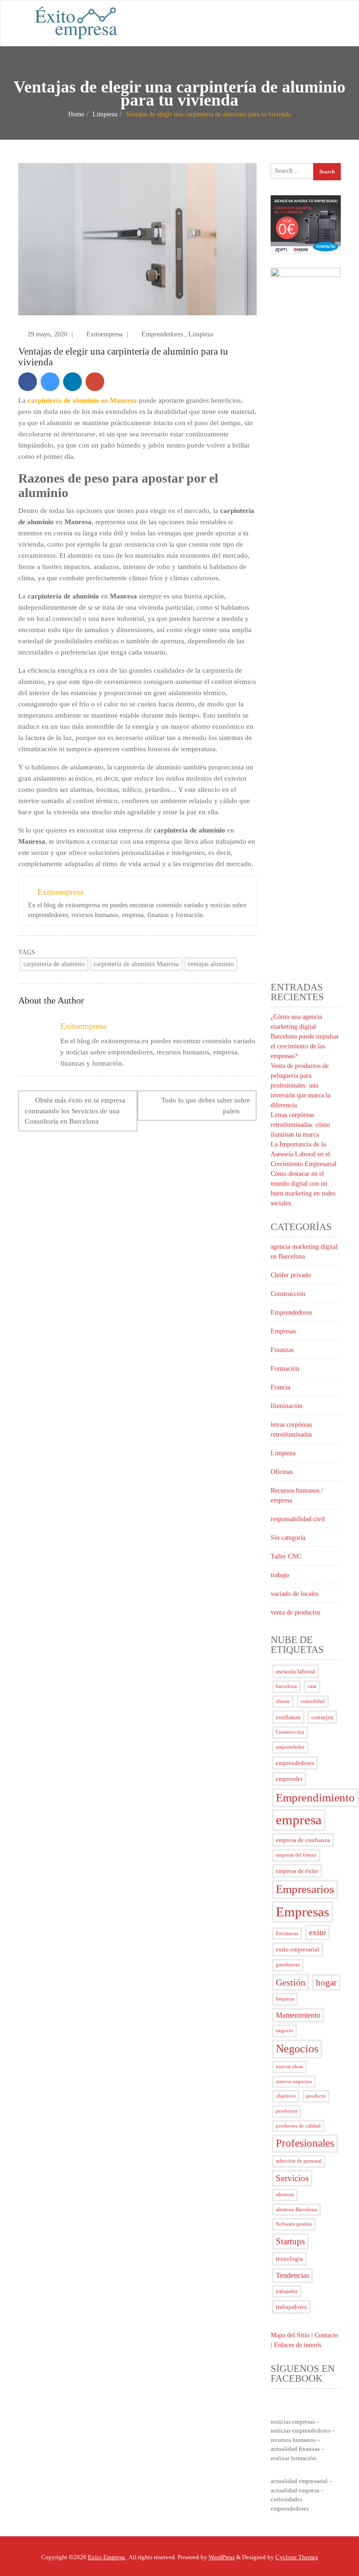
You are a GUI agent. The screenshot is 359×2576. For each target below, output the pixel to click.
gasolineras (288, 1965)
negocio (284, 2031)
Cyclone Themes (297, 2557)
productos (287, 2111)
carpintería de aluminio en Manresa (82, 400)
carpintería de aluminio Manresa (136, 964)
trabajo (280, 1575)
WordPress (222, 2557)
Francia (280, 1387)
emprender (289, 1779)
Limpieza (105, 114)
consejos (322, 1717)
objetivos (286, 2096)
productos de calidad (298, 2126)
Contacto (326, 2335)
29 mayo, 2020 (48, 334)
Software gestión (294, 2224)
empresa (299, 1820)
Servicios (292, 2178)
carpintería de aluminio (54, 964)
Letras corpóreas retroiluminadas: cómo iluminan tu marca (300, 1125)
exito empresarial (298, 1949)
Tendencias (292, 2275)
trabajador (287, 2291)
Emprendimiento (315, 1797)
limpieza (285, 1999)
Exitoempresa (105, 334)
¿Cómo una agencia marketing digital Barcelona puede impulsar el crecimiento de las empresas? (305, 1036)
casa (312, 1686)
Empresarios (305, 1889)
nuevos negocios (294, 2081)
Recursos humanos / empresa (297, 1495)
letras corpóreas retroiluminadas (291, 1430)
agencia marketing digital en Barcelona (304, 1252)
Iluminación (287, 1406)
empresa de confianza (303, 1840)
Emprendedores (162, 334)
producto (316, 2096)
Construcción (288, 1294)
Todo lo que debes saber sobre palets (206, 1106)
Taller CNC (286, 1556)
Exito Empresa (107, 2557)
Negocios (297, 2049)
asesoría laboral (295, 1671)
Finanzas (282, 1350)
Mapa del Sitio (290, 2335)
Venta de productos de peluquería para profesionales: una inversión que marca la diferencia (301, 1085)
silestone (285, 2195)
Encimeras (287, 1933)
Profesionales (305, 2143)
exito (317, 1932)
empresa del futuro (296, 1855)
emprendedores (295, 1763)
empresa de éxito (297, 1871)
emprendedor (290, 1747)
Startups (290, 2241)
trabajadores (291, 2307)
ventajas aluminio (211, 964)
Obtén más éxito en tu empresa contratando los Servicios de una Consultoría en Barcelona (75, 1111)
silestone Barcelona (296, 2210)
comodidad (313, 1701)
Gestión (291, 1982)
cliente (283, 1701)
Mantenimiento (298, 2015)
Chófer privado (291, 1275)
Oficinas (282, 1472)
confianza (288, 1717)
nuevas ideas (289, 2067)
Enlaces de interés (298, 2345)
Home (76, 114)
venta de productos (295, 1612)
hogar (326, 1982)
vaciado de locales (294, 1594)
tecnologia (289, 2259)
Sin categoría (288, 1538)
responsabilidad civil (298, 1519)
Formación (285, 1369)
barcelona (286, 1686)
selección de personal (299, 2161)
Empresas (283, 1331)
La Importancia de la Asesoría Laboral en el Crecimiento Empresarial (304, 1154)
